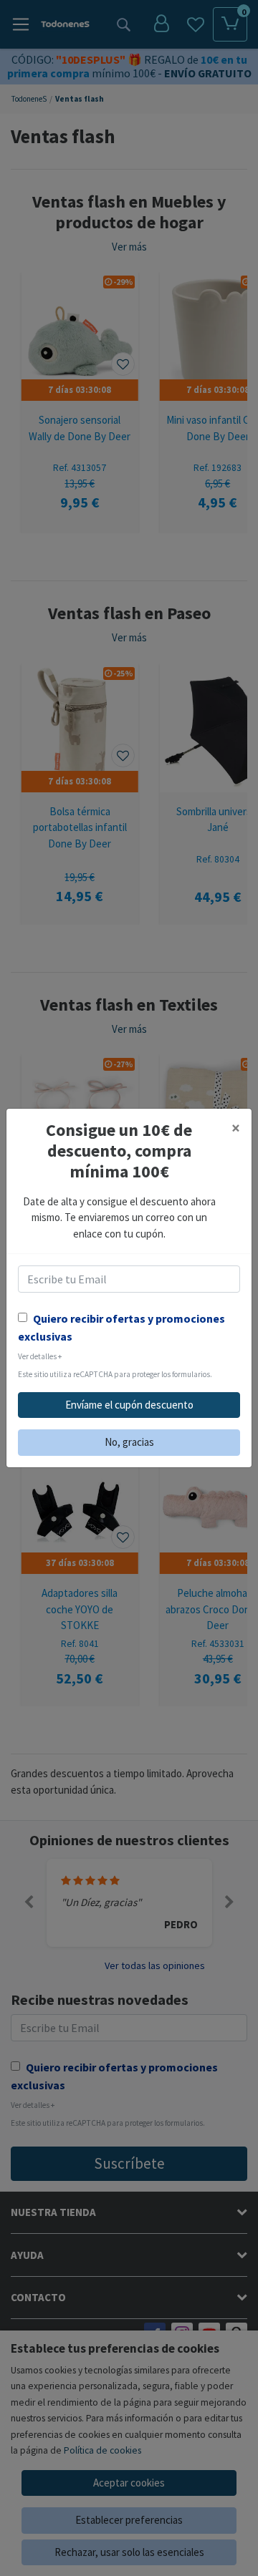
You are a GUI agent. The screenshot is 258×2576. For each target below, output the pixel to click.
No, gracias (129, 1442)
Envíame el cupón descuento (129, 1405)
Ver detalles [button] (40, 1356)
